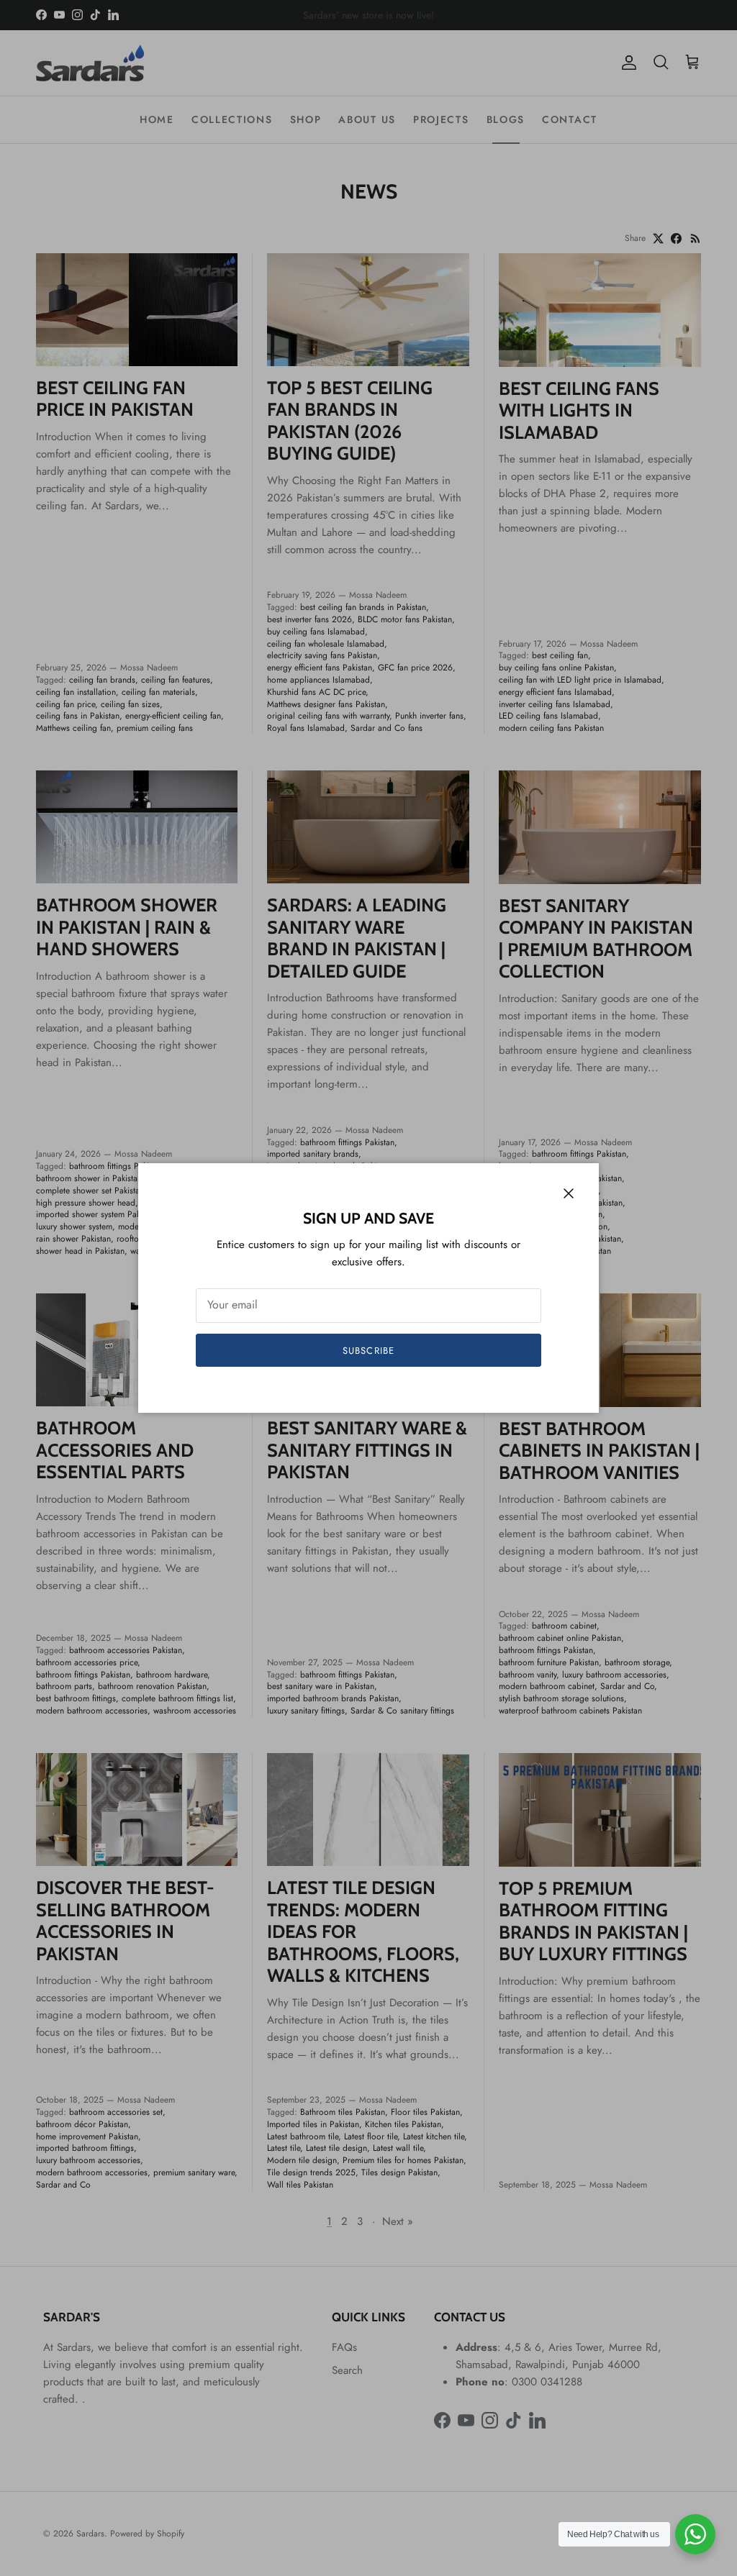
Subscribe (368, 1351)
